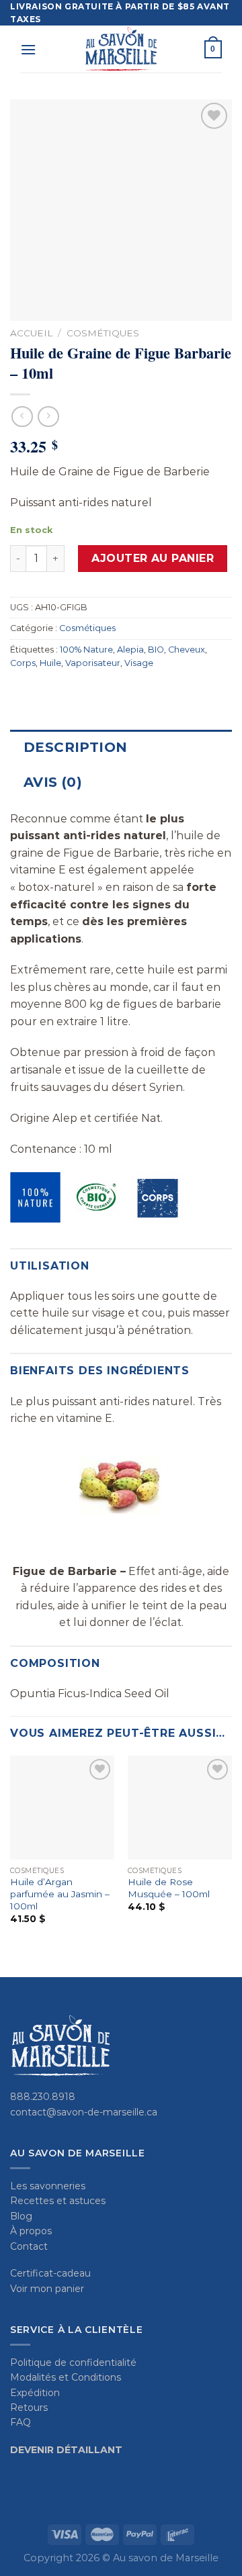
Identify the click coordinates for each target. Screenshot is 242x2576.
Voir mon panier (47, 2289)
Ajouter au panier (153, 558)
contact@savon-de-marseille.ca (84, 2112)
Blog (21, 2216)
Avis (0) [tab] (53, 782)
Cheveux (187, 650)
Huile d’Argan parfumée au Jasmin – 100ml (60, 1894)
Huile (50, 663)
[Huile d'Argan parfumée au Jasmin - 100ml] (62, 1808)
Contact (29, 2246)
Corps (23, 663)
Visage (139, 663)
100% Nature (86, 650)
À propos (31, 2231)
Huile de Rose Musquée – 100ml (169, 1888)
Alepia (130, 650)
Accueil (31, 333)
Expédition (35, 2393)
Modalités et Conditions (66, 2377)
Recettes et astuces (58, 2201)
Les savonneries (48, 2186)
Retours (29, 2407)
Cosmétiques (103, 333)
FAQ (21, 2422)
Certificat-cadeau (50, 2273)
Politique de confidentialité (73, 2363)
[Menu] (28, 49)
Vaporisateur (93, 663)
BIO (156, 650)
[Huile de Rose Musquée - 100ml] (180, 1808)
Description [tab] (75, 747)
